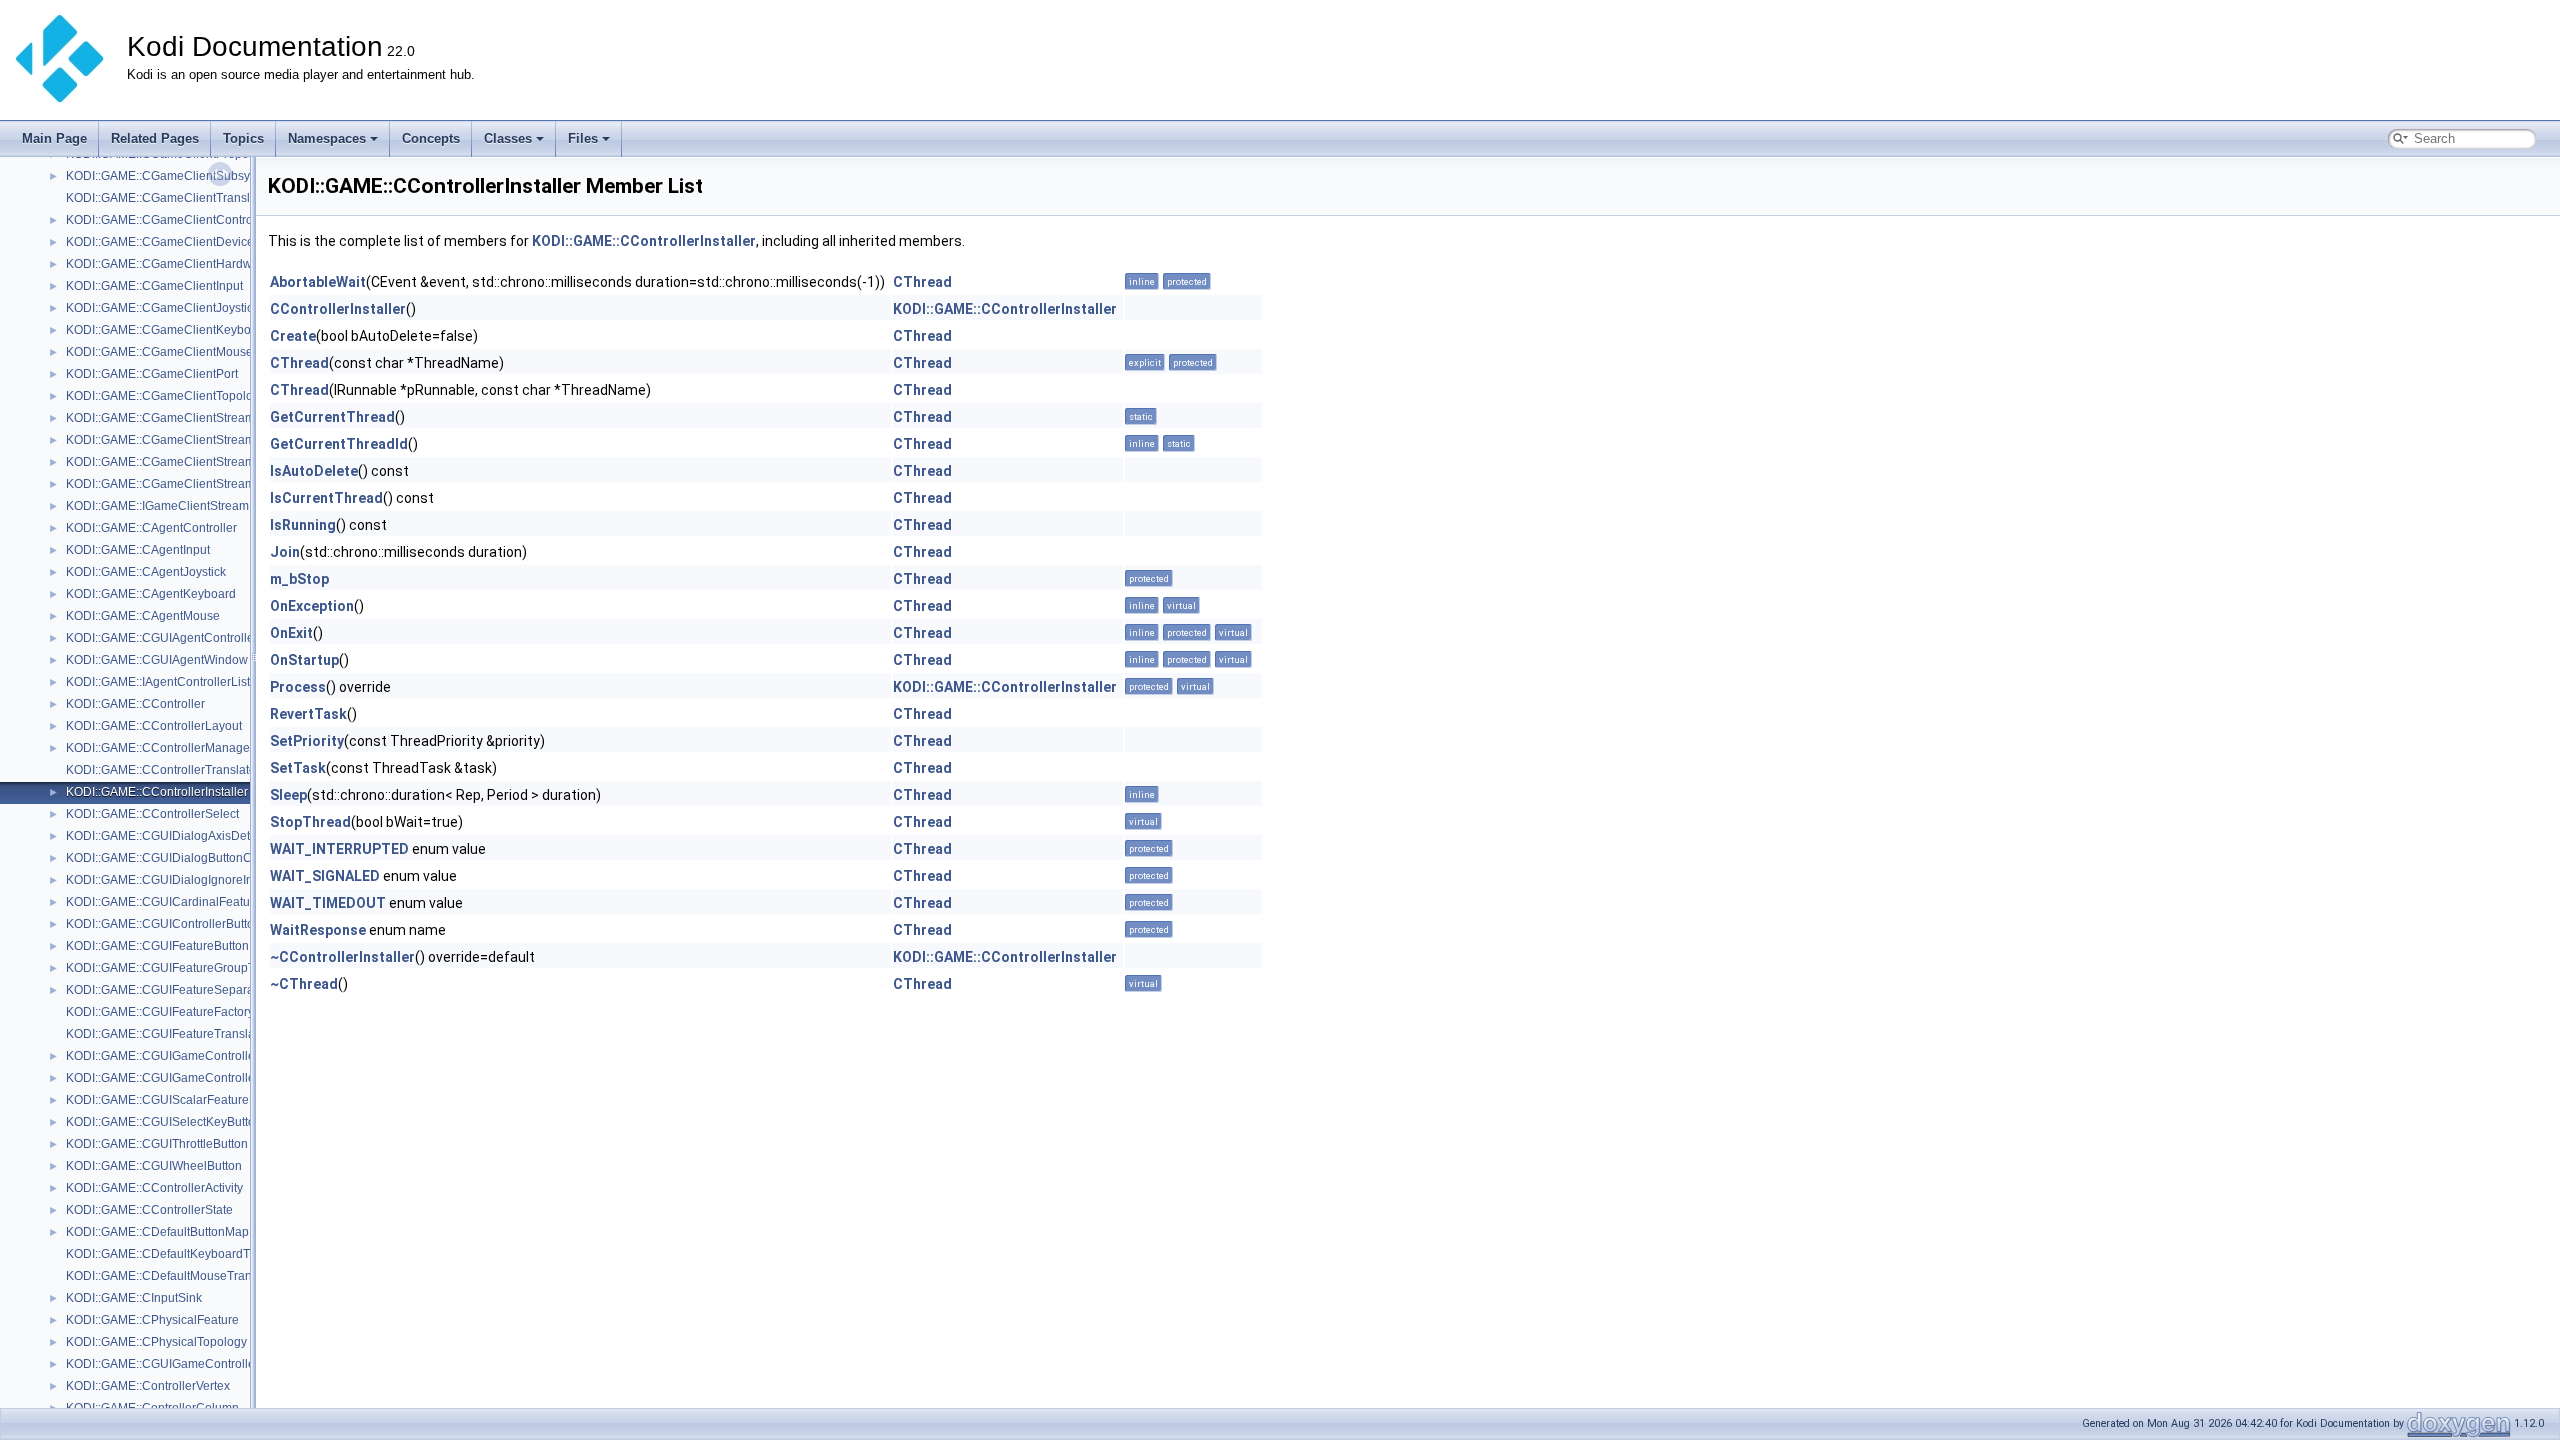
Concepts (431, 138)
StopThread (310, 822)
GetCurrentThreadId (339, 444)
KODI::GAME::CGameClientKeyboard (167, 330)
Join (285, 552)
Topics (243, 138)
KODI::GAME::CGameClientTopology (166, 396)
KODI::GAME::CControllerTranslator (163, 770)
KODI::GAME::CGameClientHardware (168, 264)
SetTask (298, 768)
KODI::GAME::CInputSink (134, 1298)
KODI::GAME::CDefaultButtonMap (157, 1232)
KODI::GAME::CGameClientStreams (163, 440)
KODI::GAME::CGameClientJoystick (162, 308)
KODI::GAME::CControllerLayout (154, 726)
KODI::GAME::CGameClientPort (152, 374)
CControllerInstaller (338, 309)
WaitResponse (318, 930)
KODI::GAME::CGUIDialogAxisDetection (174, 836)
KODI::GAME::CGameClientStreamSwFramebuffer (202, 462)
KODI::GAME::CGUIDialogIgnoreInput (168, 880)
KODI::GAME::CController (135, 704)
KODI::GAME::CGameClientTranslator (168, 198)
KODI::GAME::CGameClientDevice (160, 242)
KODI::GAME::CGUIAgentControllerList (171, 638)
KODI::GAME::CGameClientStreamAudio (176, 418)
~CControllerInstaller (342, 957)
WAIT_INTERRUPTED (339, 849)
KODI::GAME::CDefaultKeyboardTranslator (182, 1254)
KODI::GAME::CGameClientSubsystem (171, 176)
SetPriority (307, 741)
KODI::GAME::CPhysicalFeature (152, 1320)
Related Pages (155, 138)
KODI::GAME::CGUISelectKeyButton (164, 1122)
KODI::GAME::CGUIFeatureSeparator (167, 990)
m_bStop (299, 579)
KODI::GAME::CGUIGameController (162, 1056)
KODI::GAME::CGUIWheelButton (154, 1166)
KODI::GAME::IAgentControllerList (158, 682)
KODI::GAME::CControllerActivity (154, 1188)
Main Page (54, 138)
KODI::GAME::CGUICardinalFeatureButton (181, 902)
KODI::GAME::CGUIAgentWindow (157, 660)
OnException (312, 606)
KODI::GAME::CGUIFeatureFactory (160, 1012)
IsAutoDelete (314, 471)
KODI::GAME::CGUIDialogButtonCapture (176, 858)
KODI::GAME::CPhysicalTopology (156, 1342)
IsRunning (303, 525)
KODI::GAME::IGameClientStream (157, 506)
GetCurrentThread (332, 417)
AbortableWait (318, 282)
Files (583, 138)
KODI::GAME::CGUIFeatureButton (157, 946)
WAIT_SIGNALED (325, 876)
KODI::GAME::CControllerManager (160, 748)
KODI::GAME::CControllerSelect (152, 814)
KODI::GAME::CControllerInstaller (157, 792)
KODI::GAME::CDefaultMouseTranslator (174, 1276)
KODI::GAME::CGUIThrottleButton (157, 1144)
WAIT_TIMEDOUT (328, 903)
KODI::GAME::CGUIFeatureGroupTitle (168, 968)
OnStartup (304, 660)
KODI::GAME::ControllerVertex (148, 1386)
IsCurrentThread (326, 498)
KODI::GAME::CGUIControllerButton (163, 924)
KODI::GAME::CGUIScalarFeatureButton (175, 1100)
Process (298, 687)
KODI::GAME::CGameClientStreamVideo (176, 484)
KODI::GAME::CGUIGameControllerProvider (185, 1364)
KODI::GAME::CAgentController (151, 528)
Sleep (288, 795)
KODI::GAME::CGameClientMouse (159, 352)
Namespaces (327, 138)
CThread (922, 282)
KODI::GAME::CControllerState (149, 1210)
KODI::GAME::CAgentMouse (143, 616)
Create (293, 336)
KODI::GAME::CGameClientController (168, 220)
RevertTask (308, 714)
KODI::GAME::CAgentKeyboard (151, 594)
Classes (508, 138)
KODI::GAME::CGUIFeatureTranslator (167, 1034)
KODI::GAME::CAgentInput (138, 550)
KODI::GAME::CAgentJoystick (146, 572)
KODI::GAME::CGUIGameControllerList (172, 1078)
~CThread (304, 984)
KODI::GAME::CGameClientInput (154, 286)
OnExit (291, 633)
